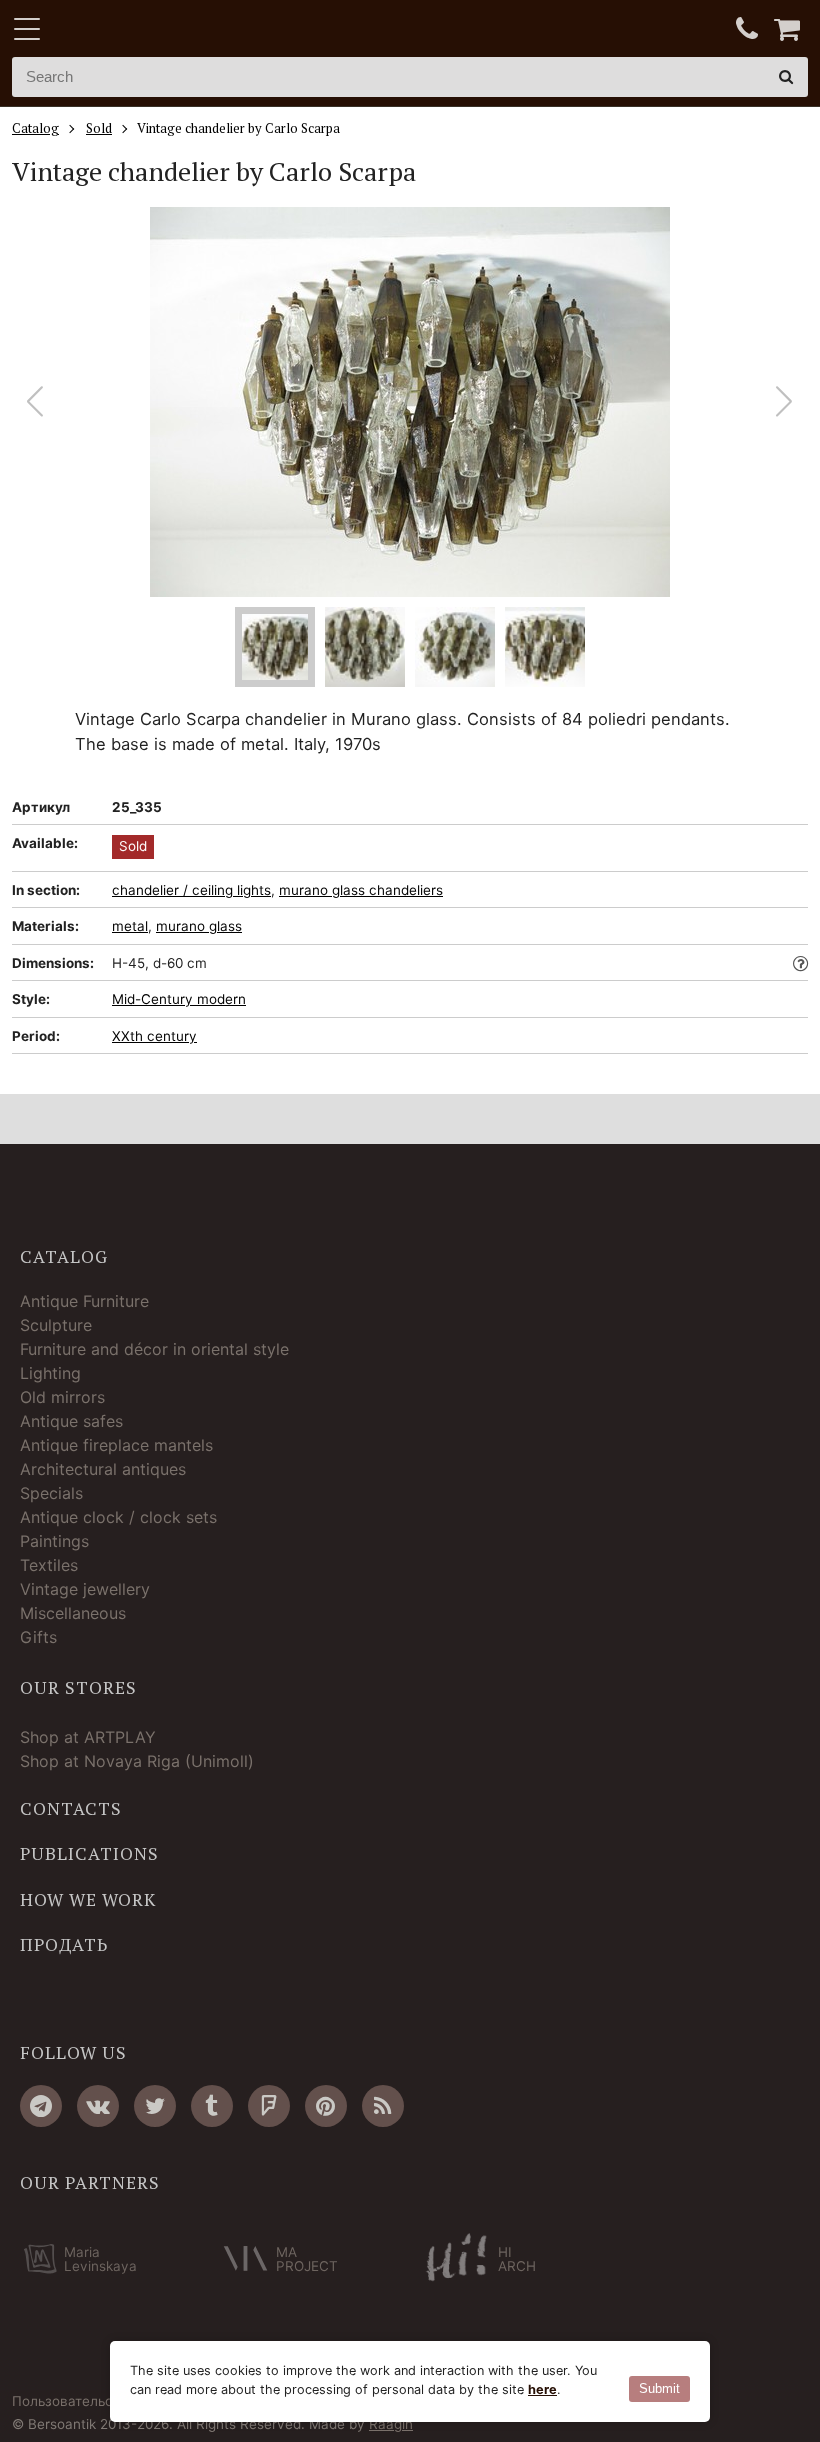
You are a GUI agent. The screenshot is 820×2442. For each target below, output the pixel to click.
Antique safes (71, 1421)
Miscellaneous (73, 1613)
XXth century (154, 1036)
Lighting (50, 1373)
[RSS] (383, 2106)
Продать (64, 1945)
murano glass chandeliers (361, 890)
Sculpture (56, 1325)
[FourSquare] (269, 2106)
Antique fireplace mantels (116, 1445)
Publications (89, 1854)
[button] (784, 402)
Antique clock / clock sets (118, 1517)
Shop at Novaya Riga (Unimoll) (137, 1761)
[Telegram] (41, 2106)
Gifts (38, 1637)
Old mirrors (62, 1397)
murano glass (199, 926)
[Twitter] (155, 2106)
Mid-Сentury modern (179, 999)
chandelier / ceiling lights (191, 890)
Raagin (391, 2424)
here (542, 2389)
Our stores (78, 1688)
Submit (659, 2388)
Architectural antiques (103, 1469)
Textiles (49, 1565)
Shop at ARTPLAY (88, 1737)
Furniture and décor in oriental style (154, 1349)
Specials (51, 1493)
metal (130, 926)
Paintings (54, 1541)
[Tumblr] (212, 2106)
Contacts (71, 1809)
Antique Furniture (84, 1301)
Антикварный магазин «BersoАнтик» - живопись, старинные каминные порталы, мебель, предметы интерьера (137, 30)
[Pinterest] (326, 2106)
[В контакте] (98, 2106)
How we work (88, 1900)
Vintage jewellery (85, 1589)
